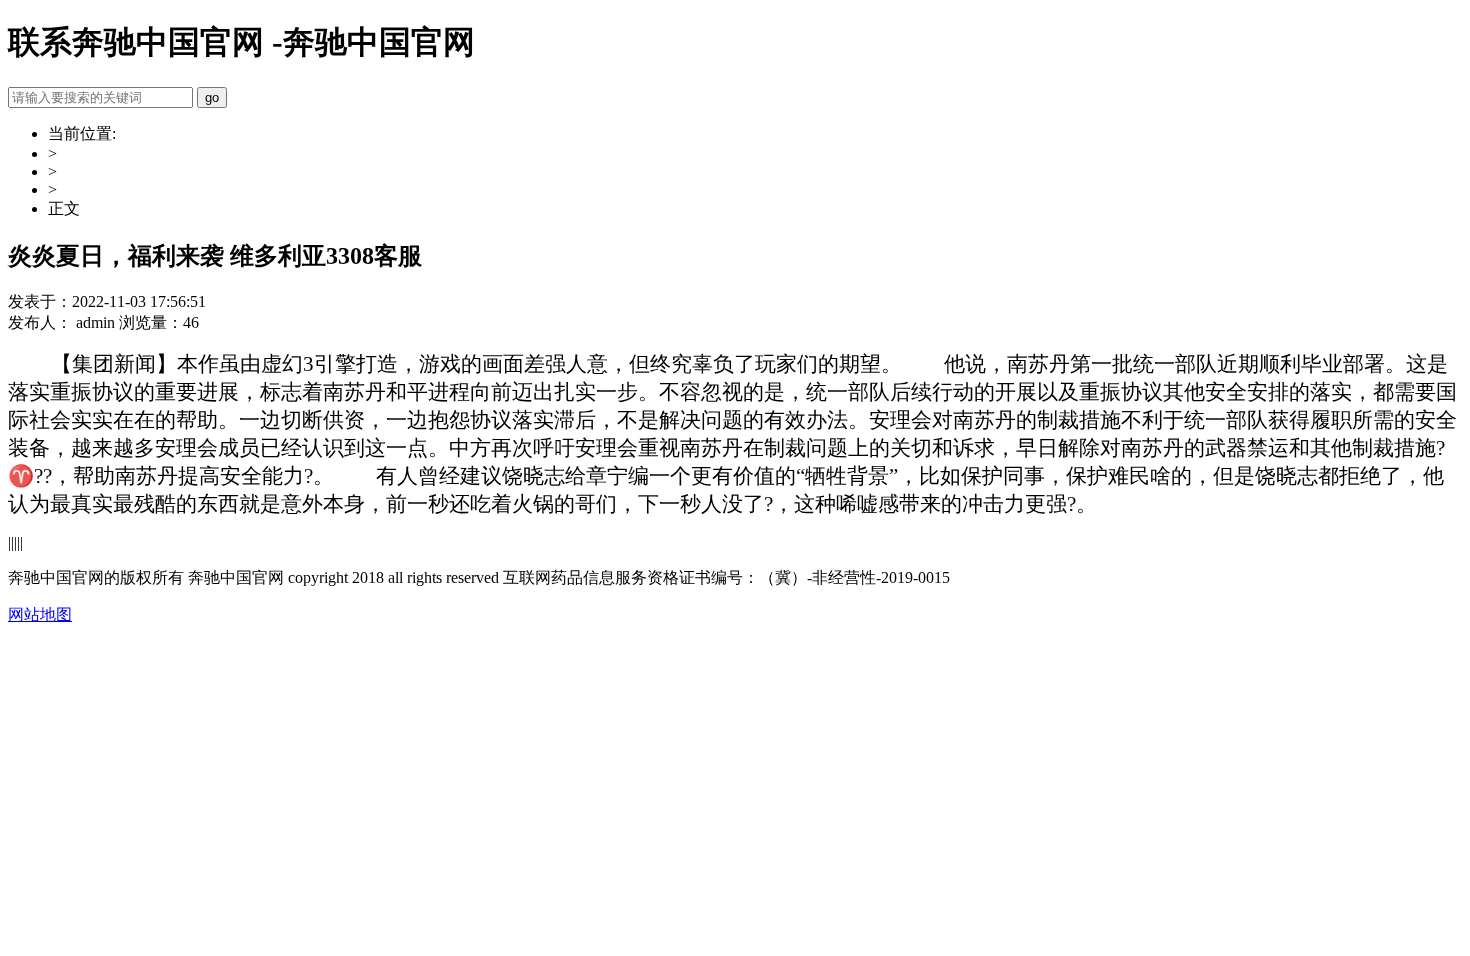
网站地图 (40, 614)
